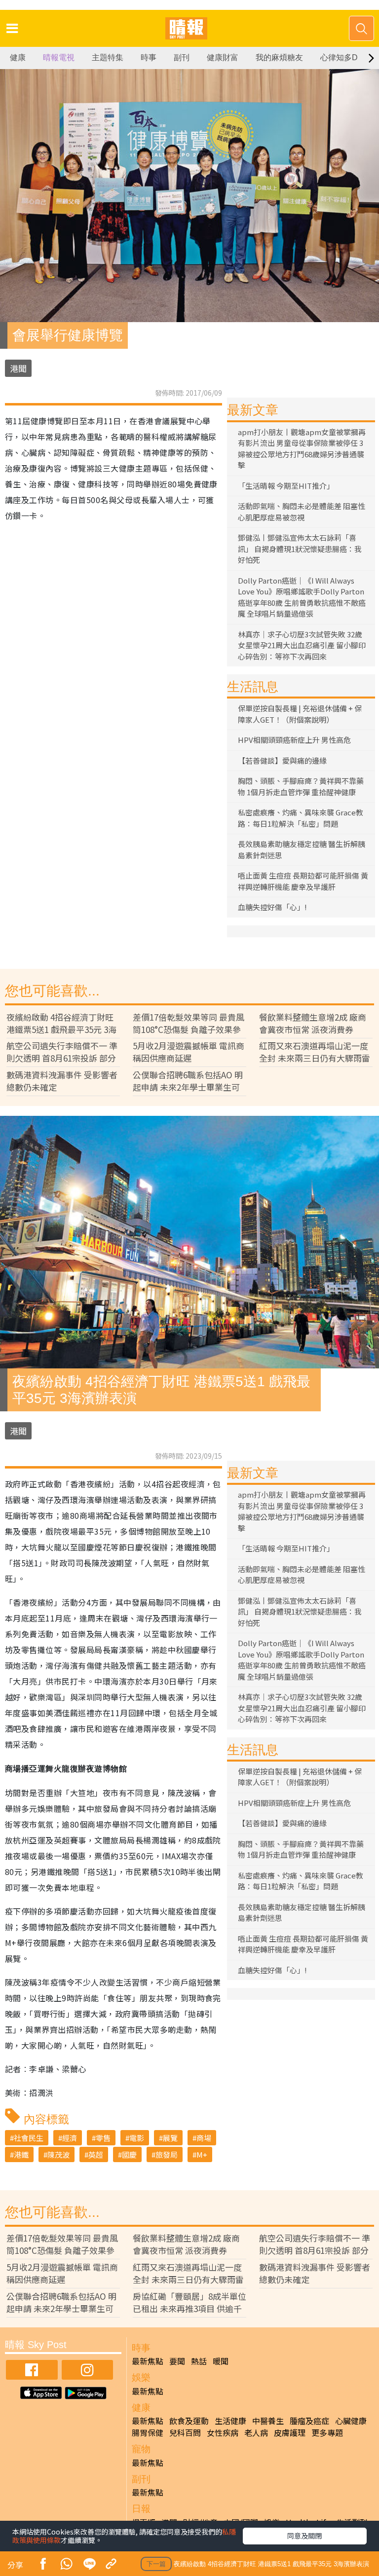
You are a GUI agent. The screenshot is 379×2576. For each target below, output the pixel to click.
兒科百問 (185, 2432)
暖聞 (221, 2361)
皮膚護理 (290, 2432)
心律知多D (339, 57)
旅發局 (167, 2154)
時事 (149, 57)
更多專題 (327, 2432)
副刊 (182, 57)
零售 (103, 2138)
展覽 (170, 2138)
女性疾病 (223, 2432)
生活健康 (230, 2421)
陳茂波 (58, 2154)
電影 (137, 2138)
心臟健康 (351, 2421)
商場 (204, 2138)
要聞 (177, 2361)
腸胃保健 (148, 2432)
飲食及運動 (189, 2421)
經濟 (70, 2138)
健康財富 (223, 57)
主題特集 (108, 57)
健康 (18, 57)
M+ (202, 2154)
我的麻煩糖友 (279, 57)
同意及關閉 (304, 2536)
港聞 (18, 368)
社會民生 (29, 2138)
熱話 (199, 2361)
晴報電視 (59, 57)
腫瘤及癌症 (309, 2421)
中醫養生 (268, 2421)
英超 (96, 2154)
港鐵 (21, 2154)
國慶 (129, 2154)
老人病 (256, 2432)
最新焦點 (148, 2361)
